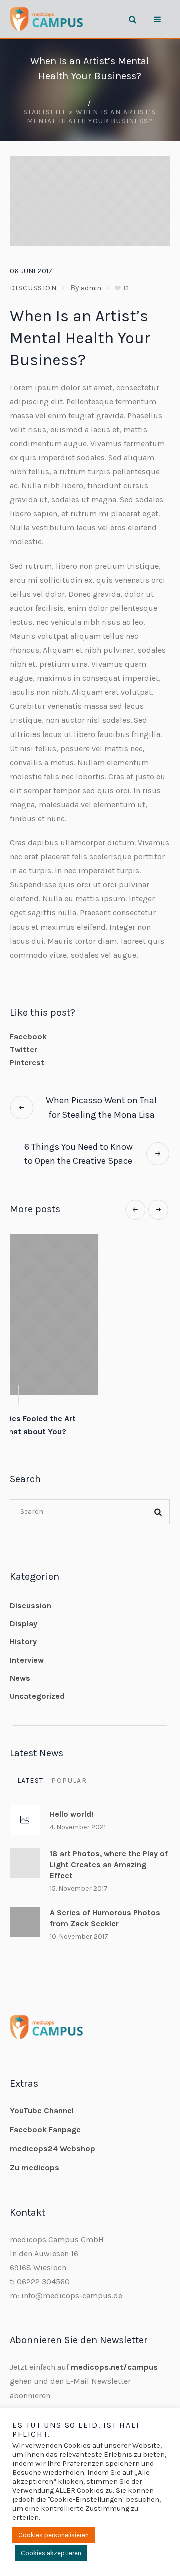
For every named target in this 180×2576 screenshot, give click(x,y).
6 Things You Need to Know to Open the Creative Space (79, 1154)
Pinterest (27, 1063)
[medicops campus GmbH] (47, 19)
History (23, 1631)
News (20, 1667)
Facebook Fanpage (45, 2119)
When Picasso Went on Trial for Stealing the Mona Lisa (101, 1108)
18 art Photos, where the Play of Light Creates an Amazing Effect (109, 1853)
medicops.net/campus (114, 2356)
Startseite (45, 112)
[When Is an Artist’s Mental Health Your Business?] (90, 200)
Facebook (28, 1037)
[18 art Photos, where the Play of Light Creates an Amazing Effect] (25, 1851)
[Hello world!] (90, 1315)
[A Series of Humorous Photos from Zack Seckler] (25, 1910)
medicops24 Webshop (53, 2138)
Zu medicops (35, 2157)
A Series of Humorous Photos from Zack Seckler (105, 1907)
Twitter (24, 1050)
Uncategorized (37, 1685)
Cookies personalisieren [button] (54, 2535)
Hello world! (90, 1419)
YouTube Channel (42, 2099)
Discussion (33, 288)
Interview (27, 1649)
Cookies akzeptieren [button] (51, 2553)
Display (24, 1613)
